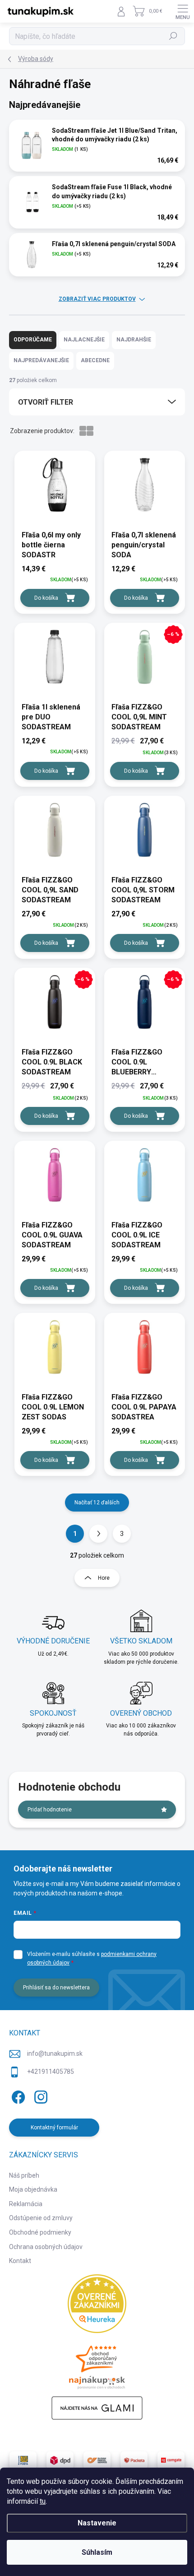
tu (43, 2501)
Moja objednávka (33, 2189)
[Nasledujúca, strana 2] (98, 1534)
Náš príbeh (24, 2175)
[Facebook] (17, 2096)
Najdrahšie (134, 340)
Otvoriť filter (46, 402)
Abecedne (95, 360)
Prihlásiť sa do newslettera (56, 1988)
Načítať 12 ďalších (97, 1503)
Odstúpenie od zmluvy (41, 2218)
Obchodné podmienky (40, 2232)
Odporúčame (33, 340)
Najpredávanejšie (41, 360)
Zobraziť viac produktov (97, 299)
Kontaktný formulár (54, 2128)
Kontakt (20, 2261)
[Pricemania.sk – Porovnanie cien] (97, 2365)
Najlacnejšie (84, 340)
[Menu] (183, 11)
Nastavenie (97, 2523)
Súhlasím (97, 2552)
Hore (104, 1578)
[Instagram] (39, 2096)
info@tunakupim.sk (55, 2053)
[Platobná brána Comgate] (171, 2460)
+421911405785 (51, 2072)
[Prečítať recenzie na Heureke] (97, 2304)
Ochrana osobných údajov (46, 2247)
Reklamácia (26, 2204)
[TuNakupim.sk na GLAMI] (97, 2408)
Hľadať (173, 36)
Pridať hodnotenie (50, 1810)
